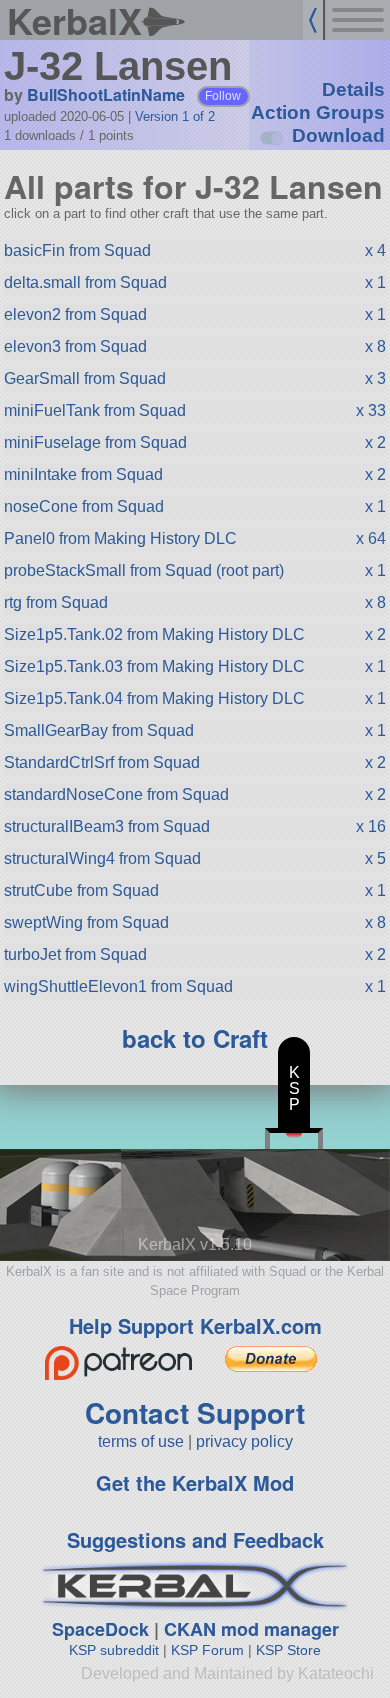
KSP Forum (207, 1650)
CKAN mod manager (251, 1629)
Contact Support (195, 1412)
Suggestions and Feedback (195, 1539)
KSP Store (288, 1650)
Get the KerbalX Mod (195, 1482)
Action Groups (318, 112)
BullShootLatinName (106, 94)
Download (338, 135)
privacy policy (244, 1441)
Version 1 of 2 (175, 116)
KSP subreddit (114, 1650)
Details (353, 89)
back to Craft (195, 1038)
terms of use (141, 1441)
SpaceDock (100, 1629)
